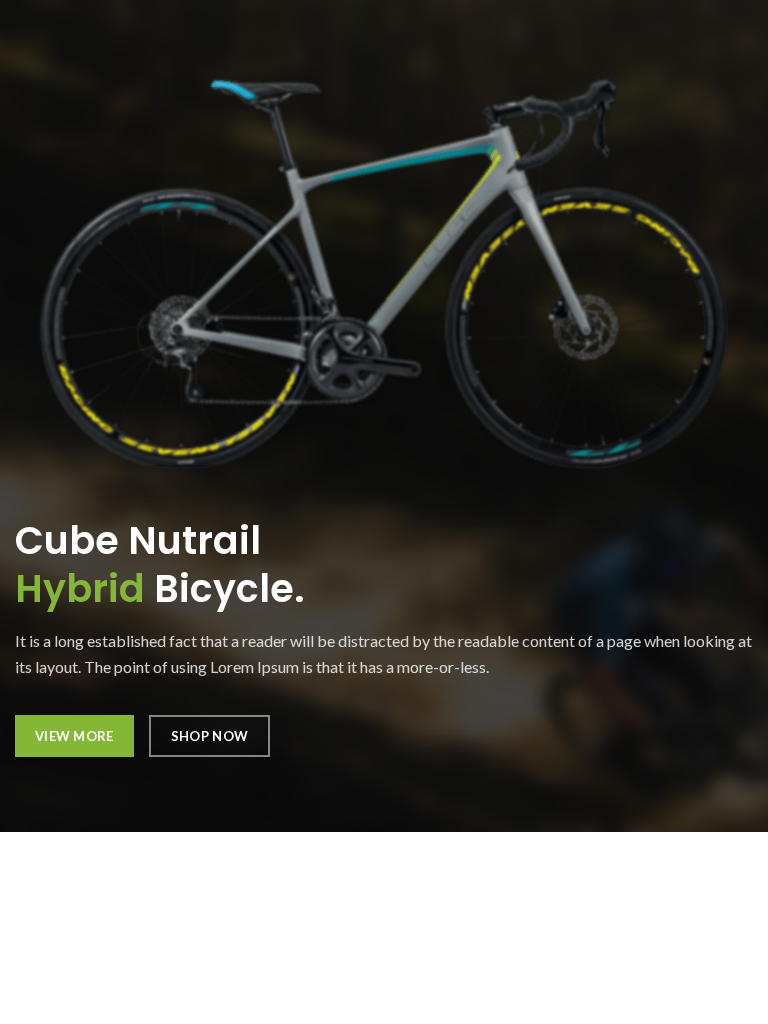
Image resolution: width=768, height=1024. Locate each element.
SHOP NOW (209, 736)
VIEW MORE (74, 736)
